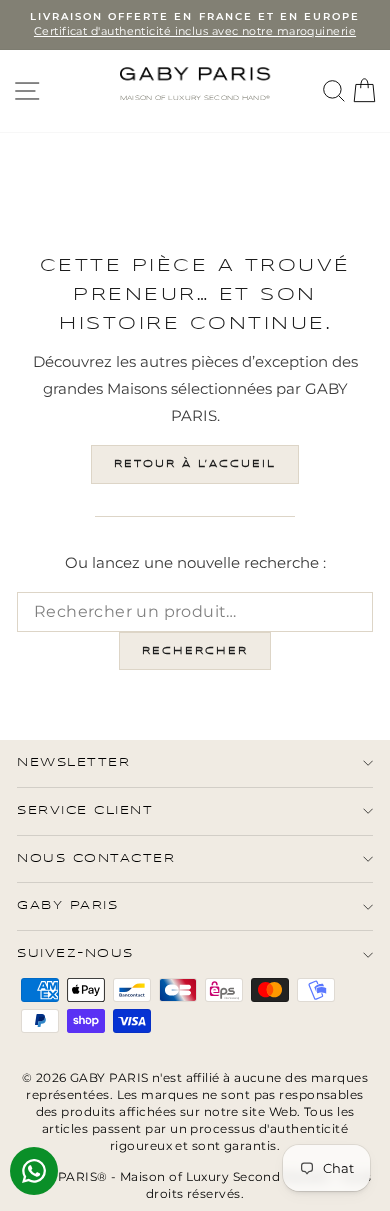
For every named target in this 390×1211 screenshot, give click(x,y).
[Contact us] (34, 1171)
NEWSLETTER (73, 762)
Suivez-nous (75, 953)
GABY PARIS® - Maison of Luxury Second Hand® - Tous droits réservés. (195, 1185)
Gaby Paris (67, 905)
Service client (85, 810)
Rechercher (195, 651)
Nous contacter (96, 858)
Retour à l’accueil (195, 464)
